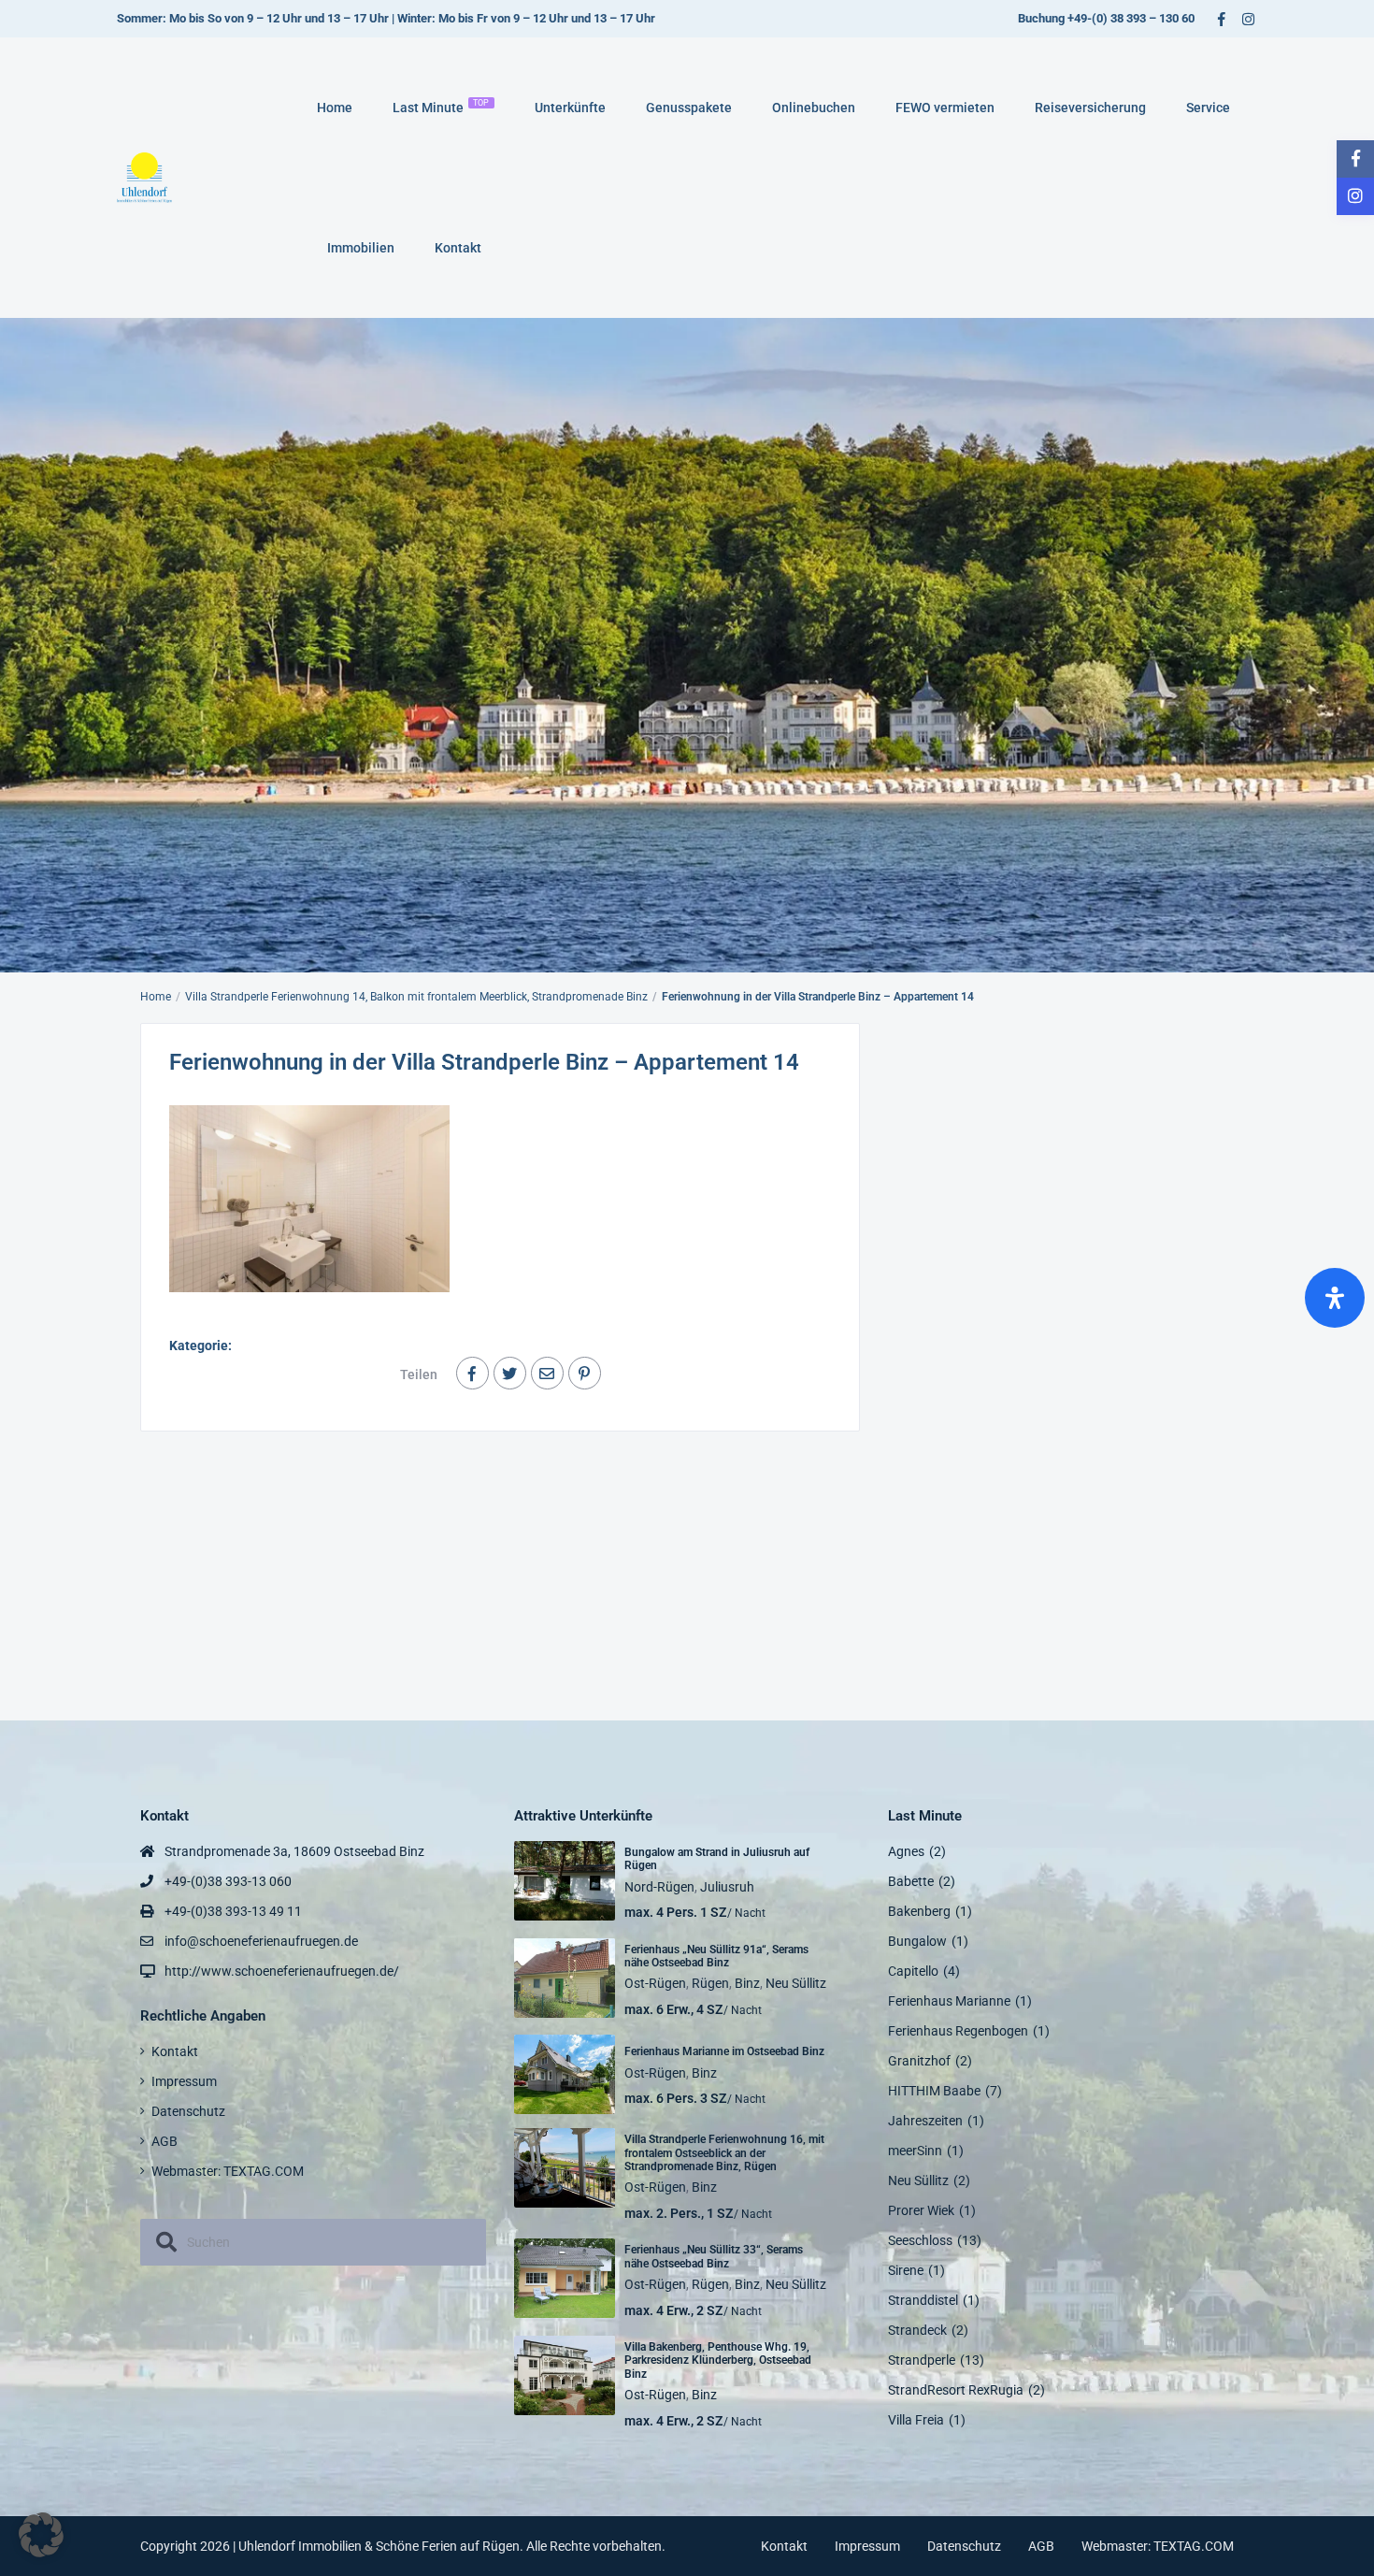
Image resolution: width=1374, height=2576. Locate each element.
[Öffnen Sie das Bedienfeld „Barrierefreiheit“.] (1335, 1298)
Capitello (913, 1971)
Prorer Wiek (921, 2210)
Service (1208, 108)
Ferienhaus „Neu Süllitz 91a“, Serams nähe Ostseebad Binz (716, 1956)
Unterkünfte (570, 108)
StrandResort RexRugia (956, 2390)
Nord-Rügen (659, 1887)
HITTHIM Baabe (934, 2091)
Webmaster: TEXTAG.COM (228, 2171)
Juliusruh (727, 1887)
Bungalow (917, 1941)
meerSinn (915, 2151)
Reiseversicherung (1090, 108)
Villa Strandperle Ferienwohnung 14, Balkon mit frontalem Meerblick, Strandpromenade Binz (416, 997)
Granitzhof (919, 2061)
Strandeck (917, 2330)
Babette (911, 1881)
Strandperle (922, 2360)
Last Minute (441, 107)
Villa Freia (916, 2420)
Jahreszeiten (925, 2121)
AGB (165, 2141)
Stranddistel (923, 2300)
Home (335, 108)
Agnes (906, 1851)
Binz (747, 1983)
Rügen (710, 1983)
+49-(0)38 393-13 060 (228, 1881)
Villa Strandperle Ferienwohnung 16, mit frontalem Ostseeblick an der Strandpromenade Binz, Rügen (724, 2153)
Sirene (906, 2270)
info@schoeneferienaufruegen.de (261, 1941)
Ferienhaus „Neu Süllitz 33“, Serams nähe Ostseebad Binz (714, 2256)
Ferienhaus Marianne (949, 2001)
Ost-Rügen (655, 1983)
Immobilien (361, 248)
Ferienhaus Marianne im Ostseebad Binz (724, 2051)
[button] (41, 2535)
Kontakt (458, 248)
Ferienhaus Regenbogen (958, 2031)
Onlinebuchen (814, 108)
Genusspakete (689, 108)
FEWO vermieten (945, 108)
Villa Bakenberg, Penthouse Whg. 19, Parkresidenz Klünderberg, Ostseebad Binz (718, 2360)
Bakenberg (919, 1911)
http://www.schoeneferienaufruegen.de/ (282, 1971)
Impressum (184, 2081)
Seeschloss (920, 2240)
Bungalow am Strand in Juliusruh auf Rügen (717, 1859)
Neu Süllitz (796, 1983)
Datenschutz (188, 2111)
